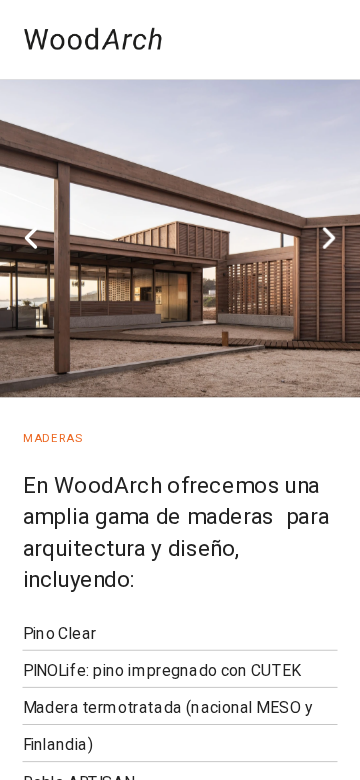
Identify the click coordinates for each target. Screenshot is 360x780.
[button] (31, 238)
